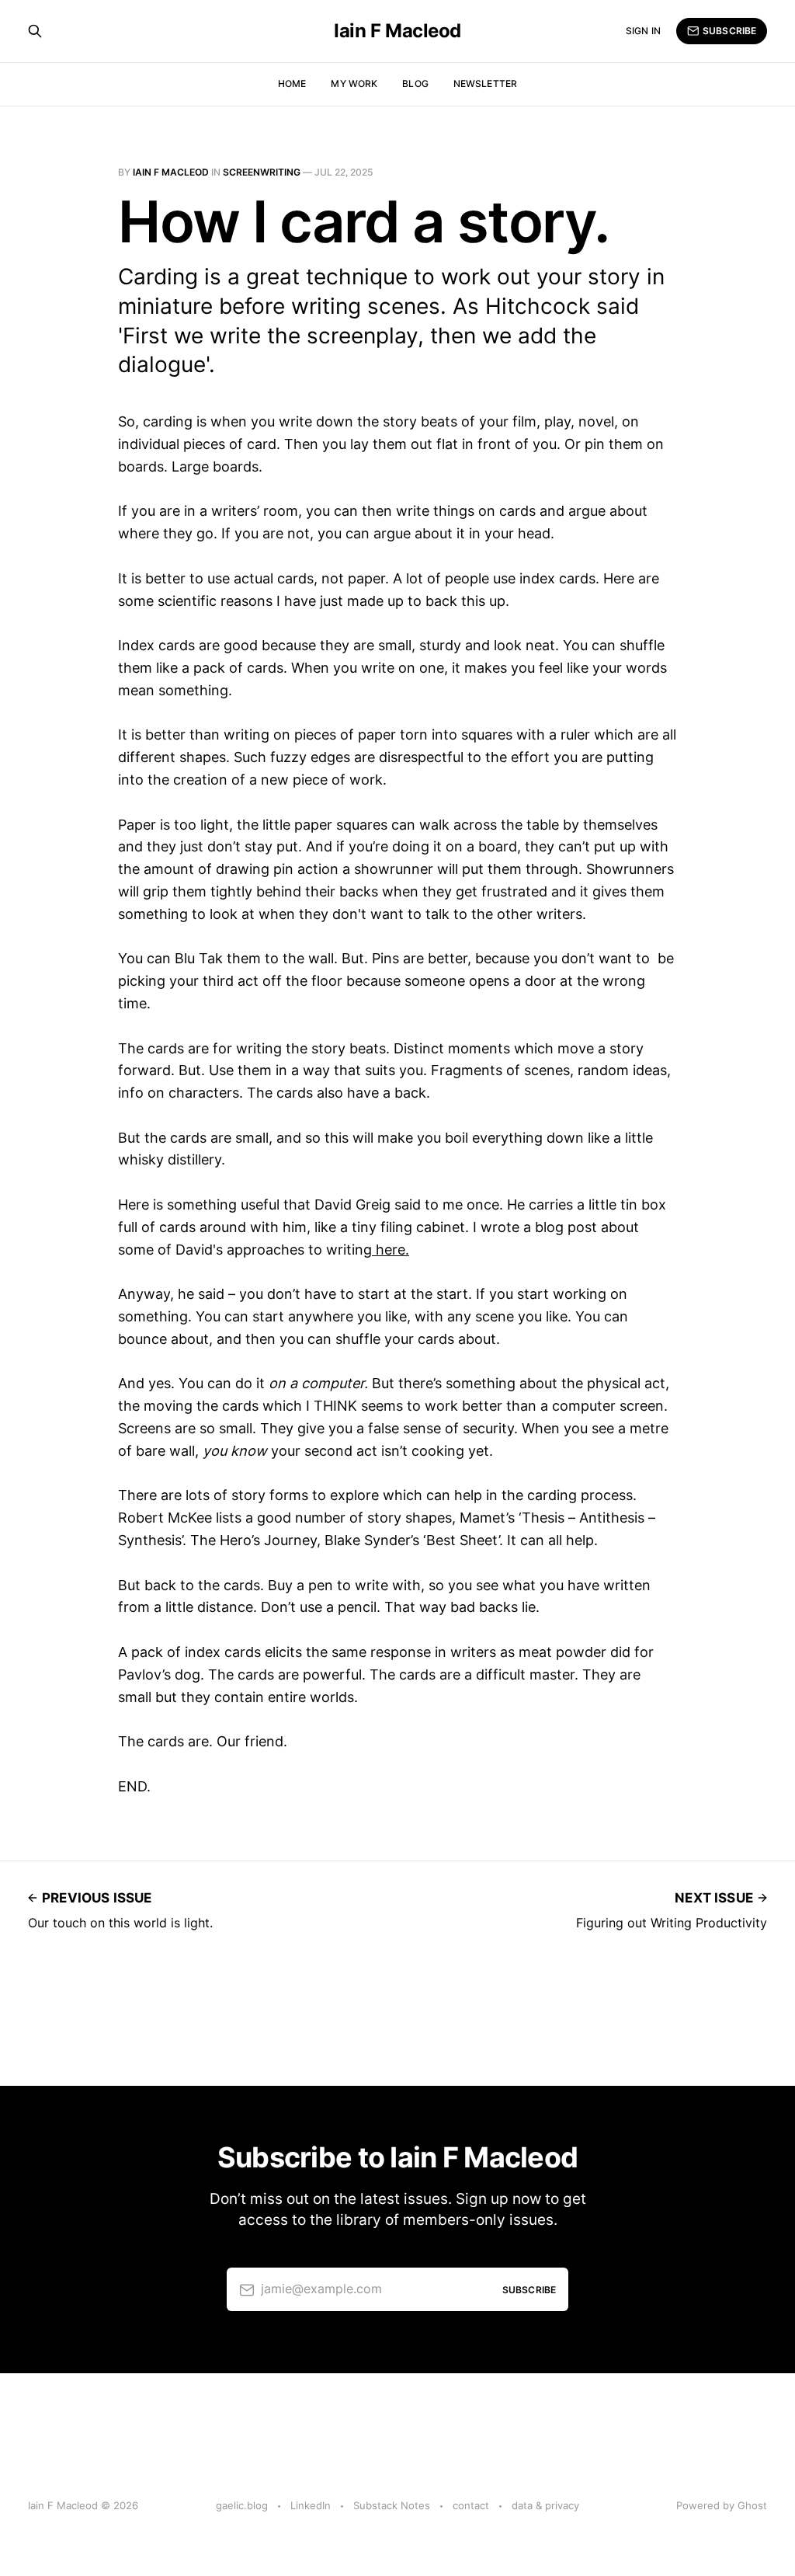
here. (391, 1250)
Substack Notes (392, 2505)
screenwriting (262, 172)
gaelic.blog (242, 2505)
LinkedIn (311, 2505)
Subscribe (729, 31)
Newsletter (485, 84)
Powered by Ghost (722, 2505)
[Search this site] (35, 31)
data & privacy (545, 2505)
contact (471, 2505)
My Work (354, 84)
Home (292, 84)
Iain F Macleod (397, 31)
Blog (415, 84)
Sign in (643, 31)
